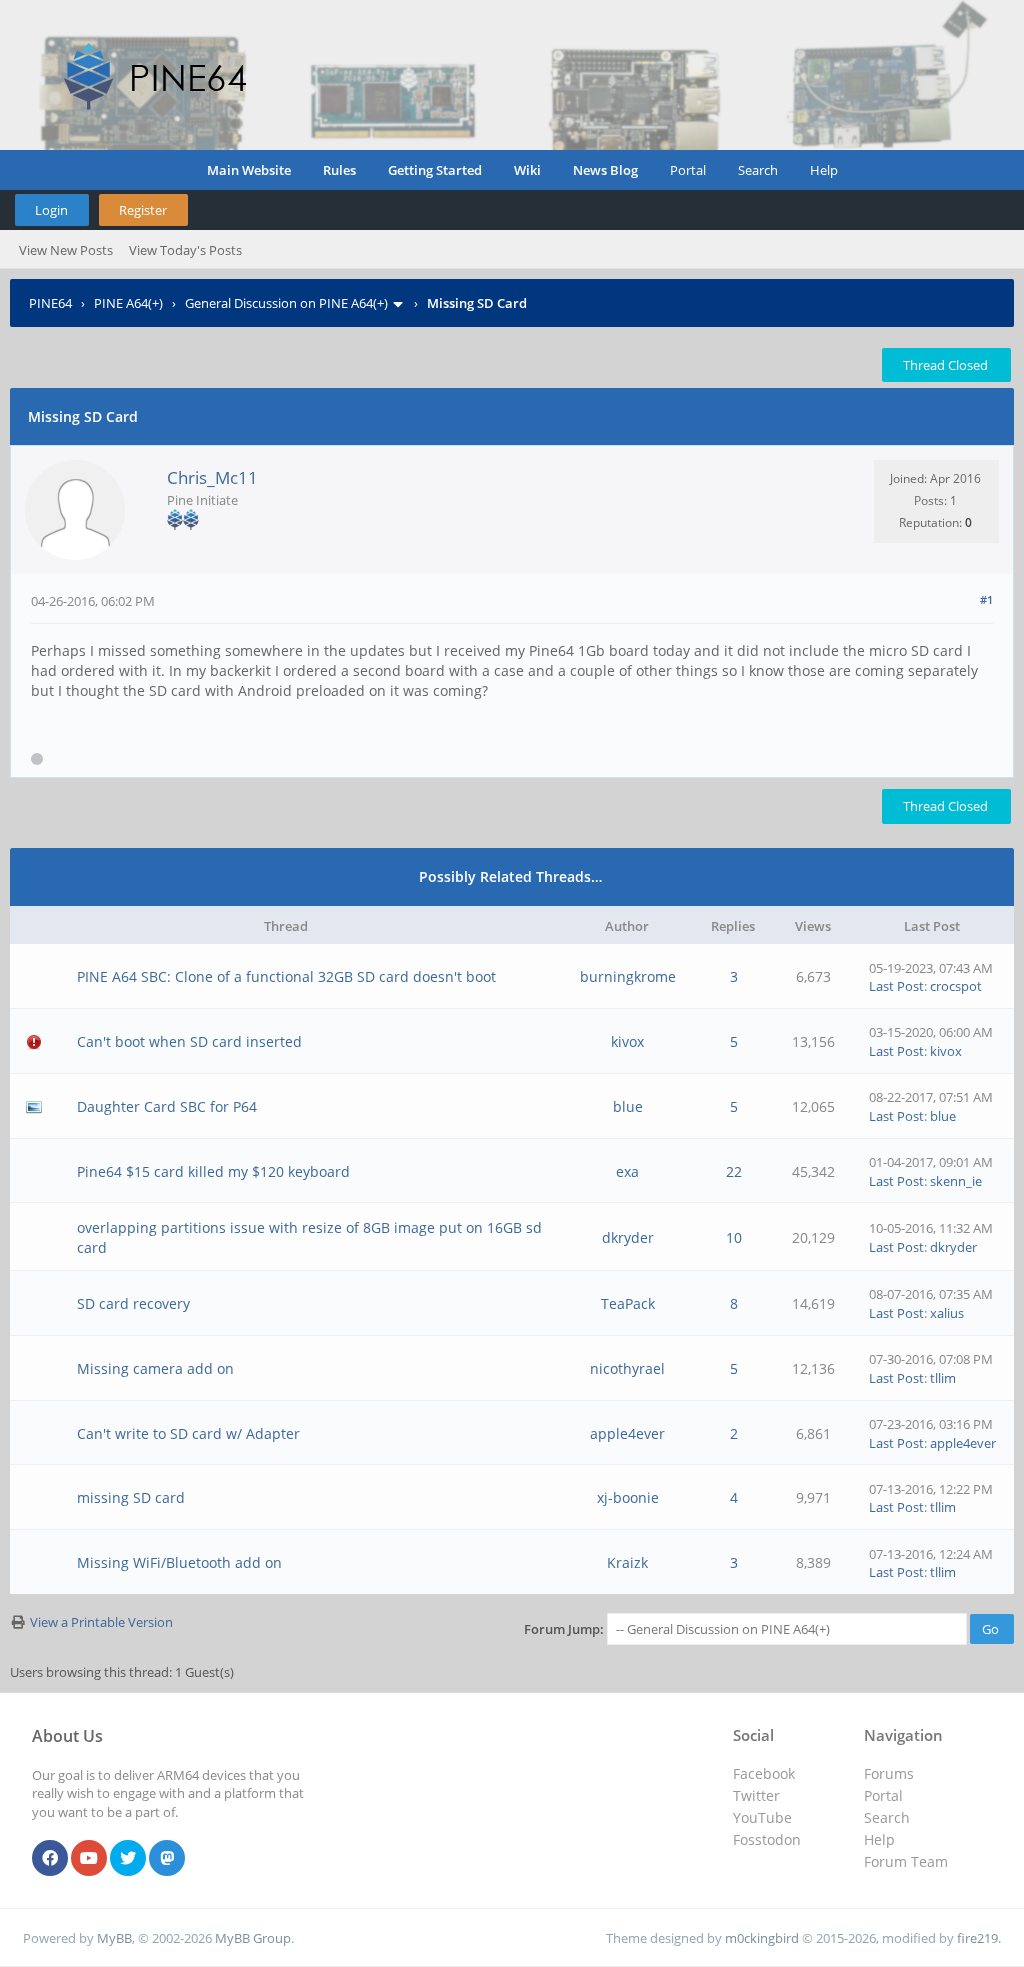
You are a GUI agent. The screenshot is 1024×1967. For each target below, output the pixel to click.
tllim (943, 1378)
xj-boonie (628, 1497)
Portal (688, 170)
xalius (947, 1313)
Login (51, 210)
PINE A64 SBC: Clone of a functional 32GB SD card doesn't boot (286, 976)
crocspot (956, 986)
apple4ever (627, 1433)
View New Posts (66, 250)
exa (627, 1171)
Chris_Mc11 (212, 477)
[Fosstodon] (167, 1859)
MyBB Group (253, 1938)
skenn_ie (956, 1181)
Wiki (527, 170)
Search (758, 170)
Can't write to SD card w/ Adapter (188, 1433)
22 (734, 1171)
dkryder (628, 1237)
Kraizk (627, 1562)
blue (628, 1106)
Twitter (756, 1795)
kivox (627, 1041)
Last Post (896, 986)
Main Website (249, 170)
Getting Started (435, 170)
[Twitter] (128, 1859)
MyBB (114, 1938)
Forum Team (906, 1861)
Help (824, 170)
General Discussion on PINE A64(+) (286, 303)
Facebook (764, 1773)
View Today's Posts (185, 250)
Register (143, 210)
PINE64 (50, 303)
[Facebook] (50, 1859)
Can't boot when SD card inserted (189, 1041)
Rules (339, 170)
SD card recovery (133, 1303)
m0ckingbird (762, 1938)
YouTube (762, 1817)
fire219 (977, 1938)
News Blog (605, 170)
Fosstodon (767, 1839)
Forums (889, 1773)
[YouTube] (89, 1859)
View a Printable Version (101, 1622)
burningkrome (628, 976)
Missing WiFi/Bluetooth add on (179, 1562)
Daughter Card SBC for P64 (167, 1106)
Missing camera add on (155, 1368)
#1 (986, 599)
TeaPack (628, 1303)
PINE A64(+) (128, 303)
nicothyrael (627, 1368)
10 (734, 1237)
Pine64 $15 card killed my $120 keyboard (213, 1171)
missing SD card (131, 1497)
